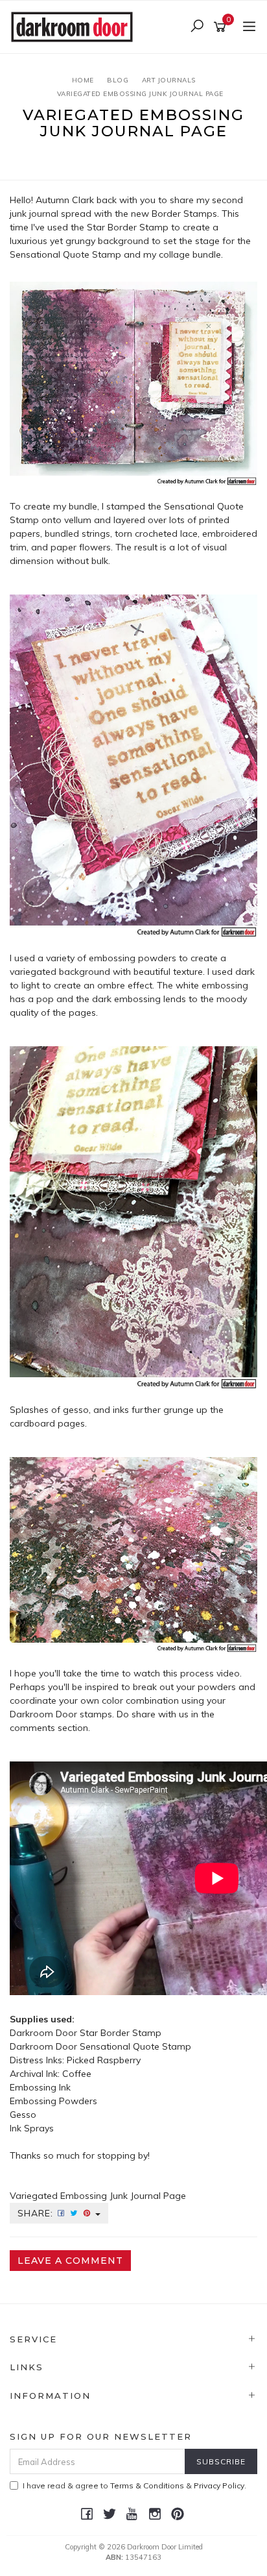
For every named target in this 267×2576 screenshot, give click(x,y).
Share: (37, 2213)
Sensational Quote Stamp (135, 2046)
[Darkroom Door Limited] (75, 26)
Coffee (77, 2074)
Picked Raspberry (105, 2060)
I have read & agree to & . (134, 2485)
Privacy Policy (219, 2485)
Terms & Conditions (147, 2485)
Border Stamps (184, 214)
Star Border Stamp (128, 227)
